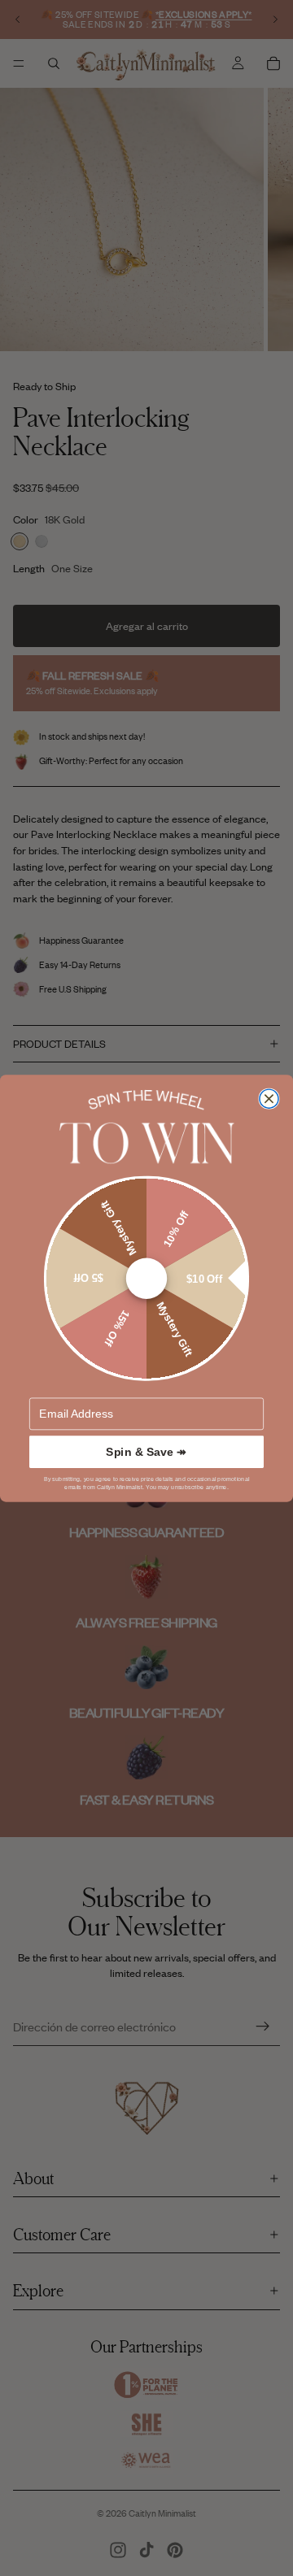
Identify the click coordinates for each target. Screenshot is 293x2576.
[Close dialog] (269, 1099)
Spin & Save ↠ (146, 1452)
